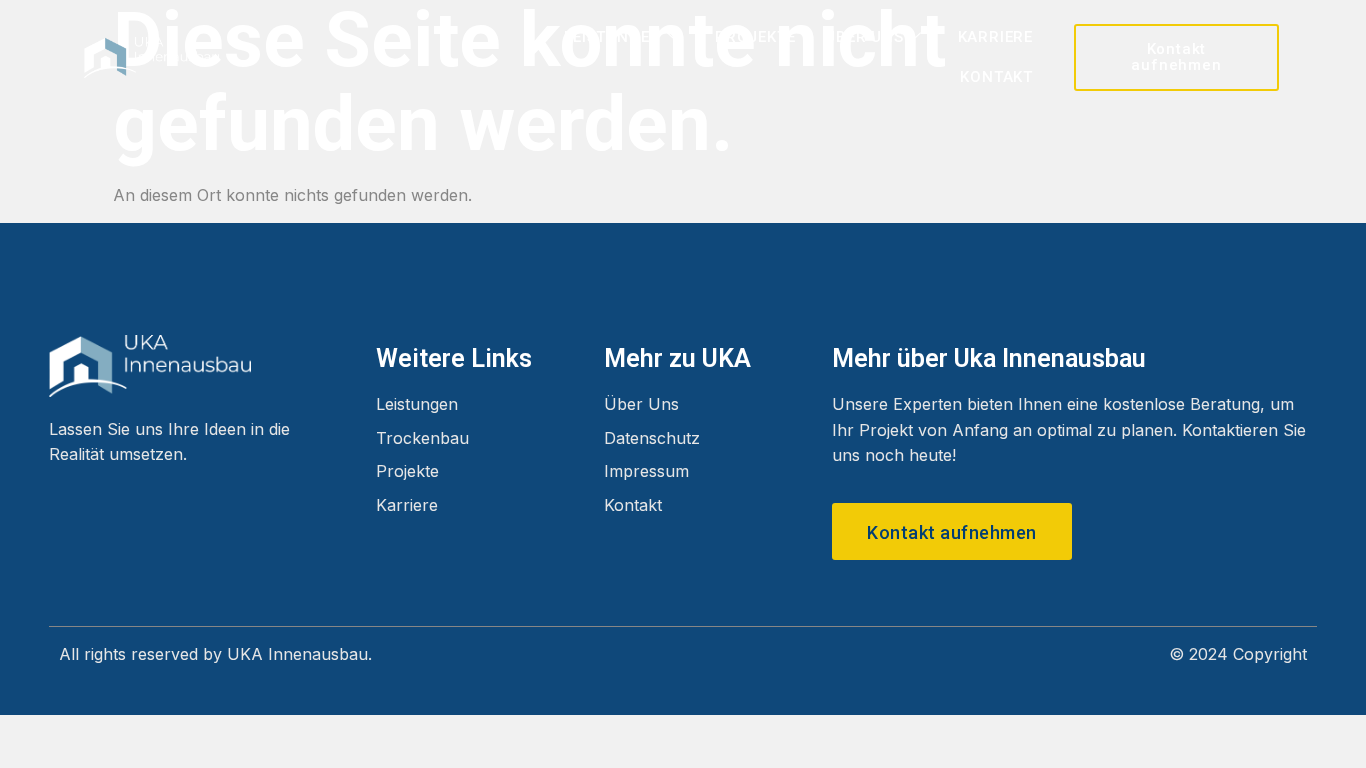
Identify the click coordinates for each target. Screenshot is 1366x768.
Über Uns (864, 37)
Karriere (995, 37)
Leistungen (612, 37)
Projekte (755, 37)
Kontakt (996, 77)
